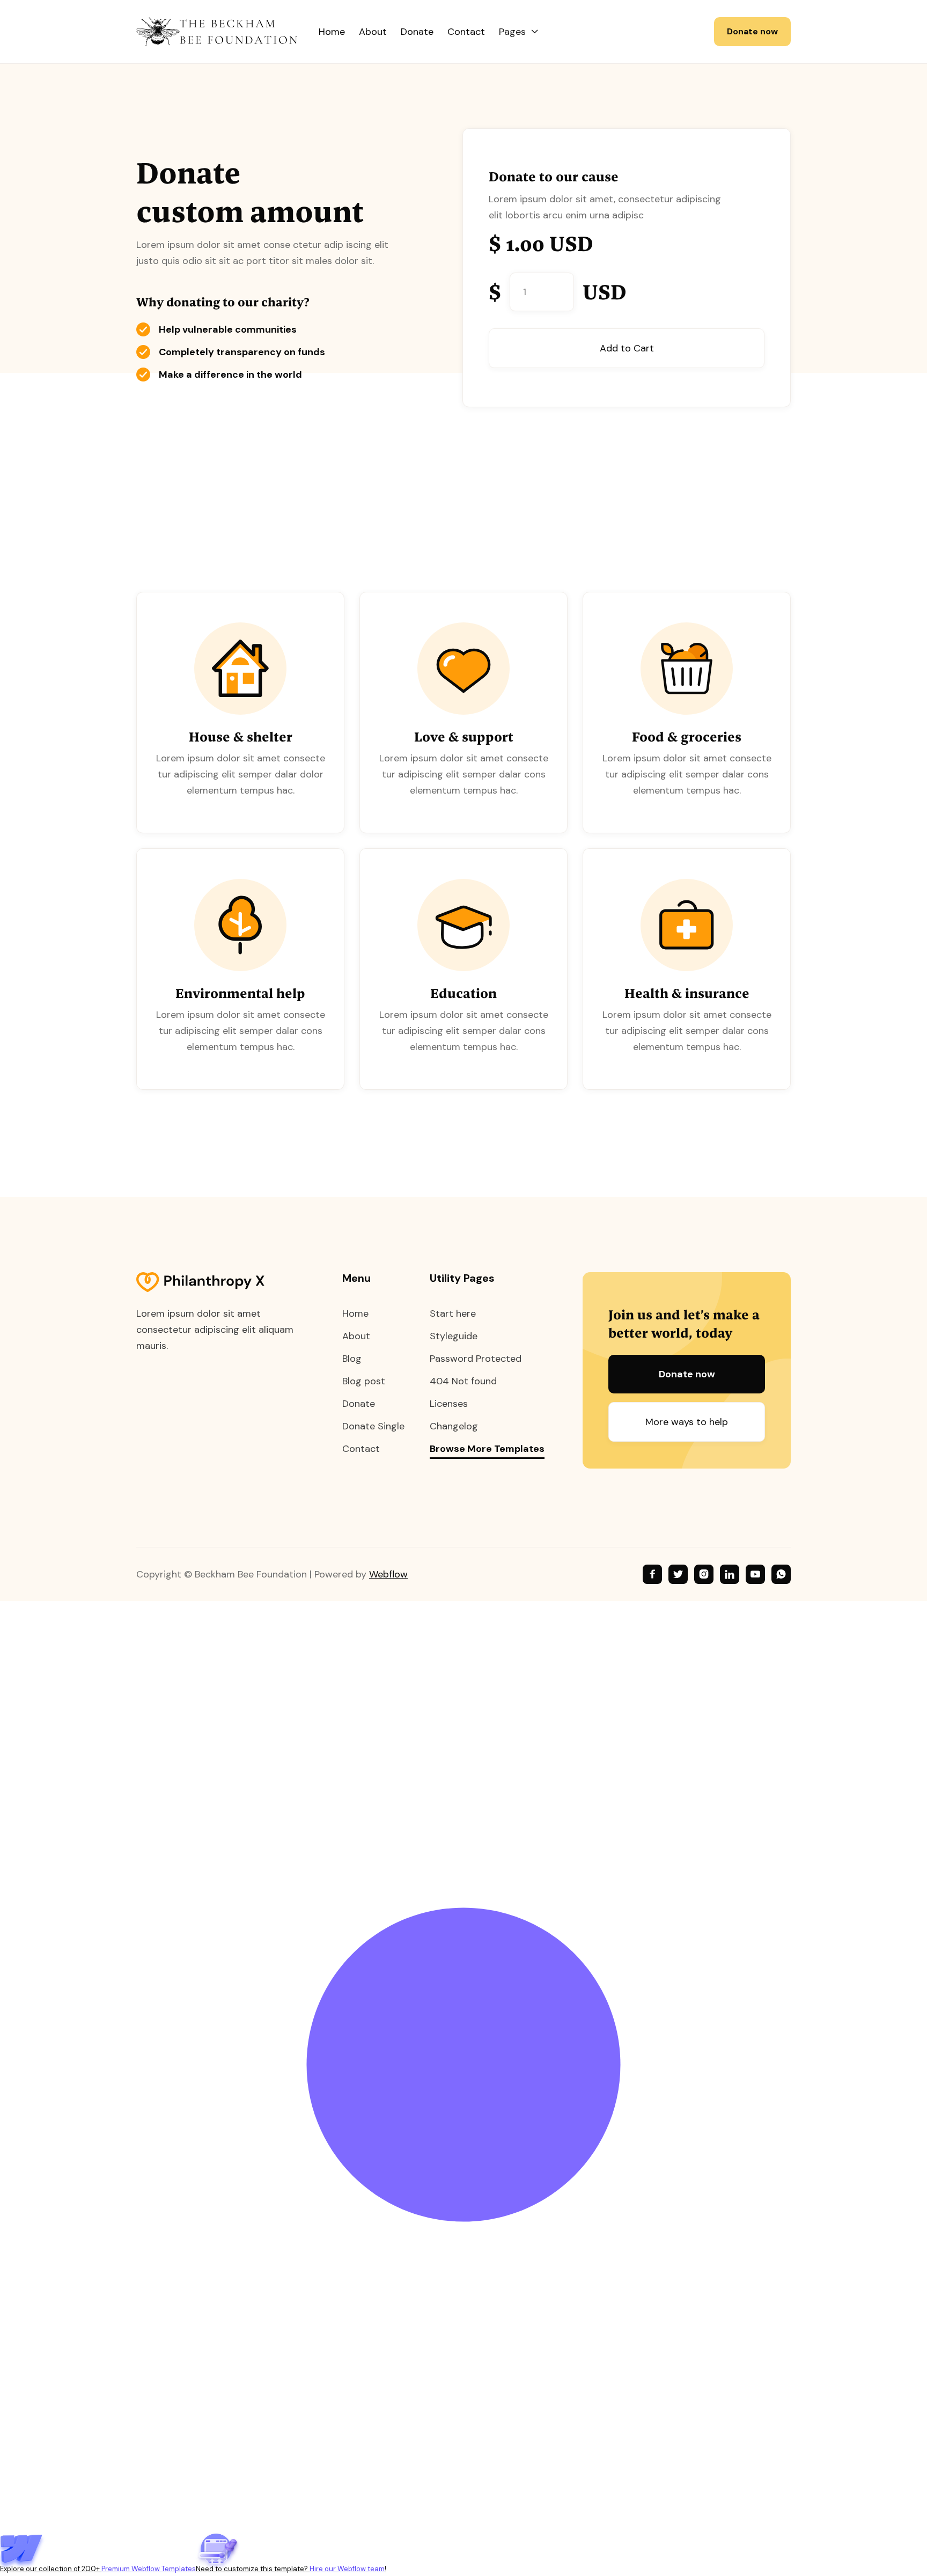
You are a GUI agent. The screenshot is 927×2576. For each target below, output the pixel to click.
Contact (466, 32)
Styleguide (454, 1336)
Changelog (454, 1426)
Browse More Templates (487, 1449)
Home (332, 32)
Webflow (388, 1574)
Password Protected (476, 1359)
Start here (453, 1313)
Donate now (752, 31)
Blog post (364, 1381)
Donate (417, 32)
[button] (519, 32)
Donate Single (373, 1426)
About (373, 32)
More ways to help (687, 1422)
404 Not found (463, 1381)
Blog (352, 1359)
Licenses (449, 1404)
